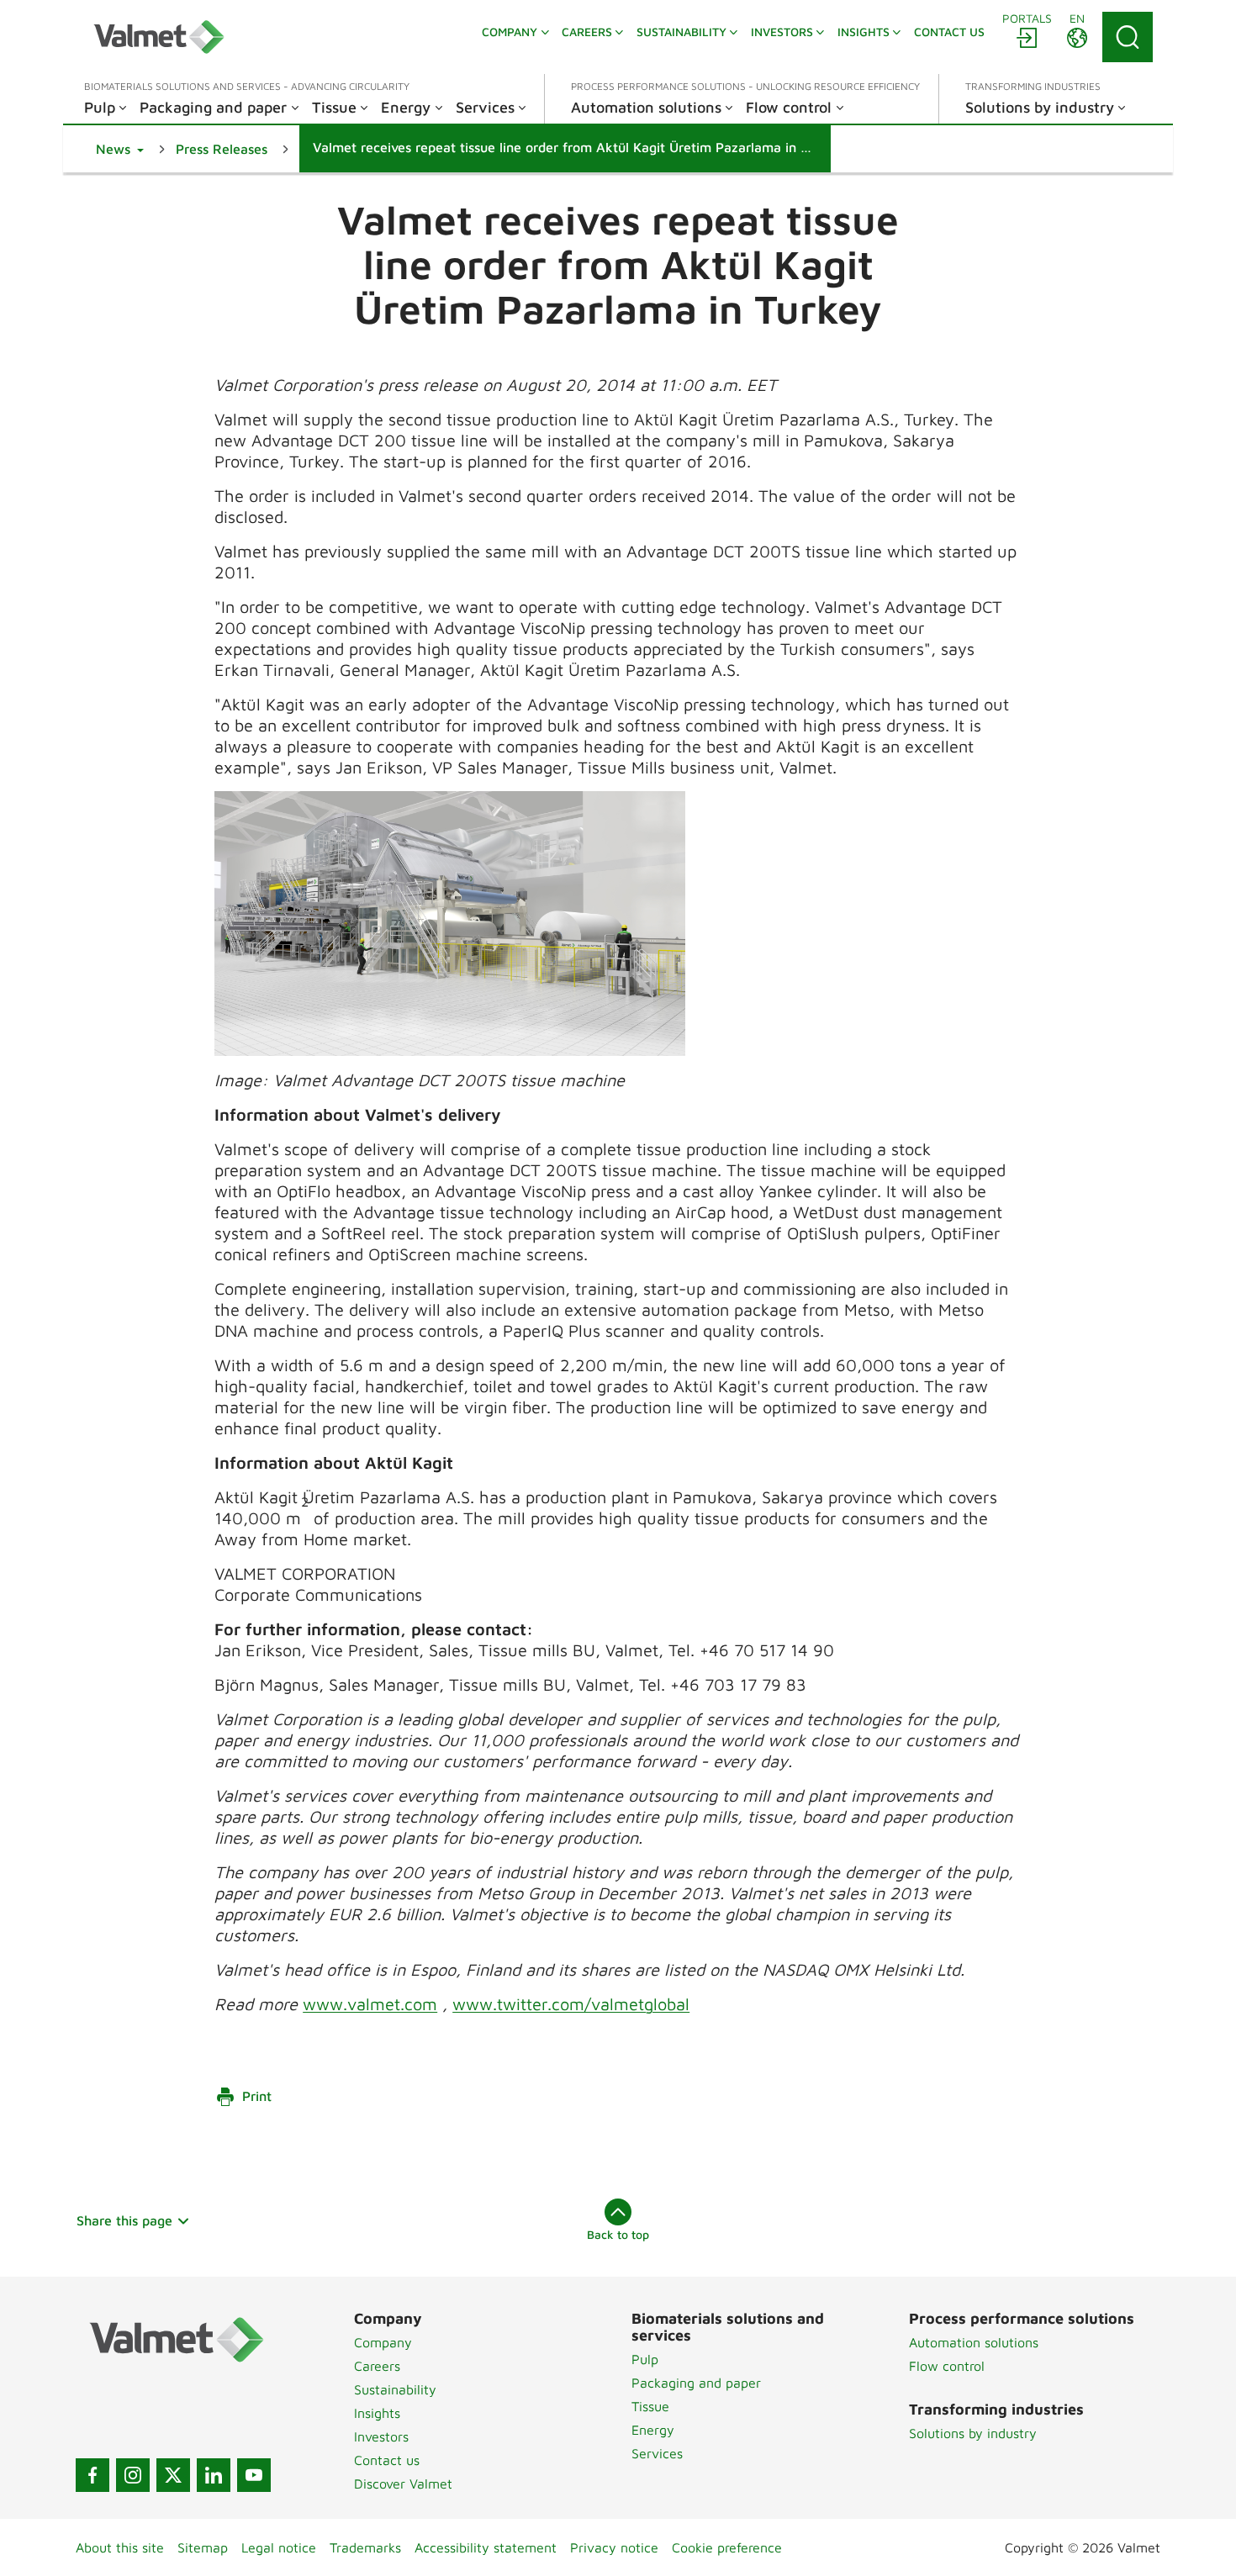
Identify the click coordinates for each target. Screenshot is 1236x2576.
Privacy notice (614, 2547)
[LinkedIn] (214, 2475)
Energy (653, 2430)
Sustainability (395, 2389)
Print (257, 2096)
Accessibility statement (486, 2547)
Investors (381, 2436)
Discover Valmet (403, 2484)
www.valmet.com (370, 2004)
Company (383, 2342)
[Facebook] (92, 2475)
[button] (120, 149)
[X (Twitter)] (173, 2475)
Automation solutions (974, 2342)
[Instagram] (133, 2475)
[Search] (1128, 37)
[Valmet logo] (159, 37)
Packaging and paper (696, 2383)
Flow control (947, 2366)
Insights (377, 2413)
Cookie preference (727, 2547)
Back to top (618, 2234)
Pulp (645, 2359)
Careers (377, 2366)
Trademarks (365, 2547)
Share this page (124, 2220)
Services (657, 2453)
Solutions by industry (973, 2433)
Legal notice (279, 2547)
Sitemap (203, 2547)
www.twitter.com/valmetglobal (571, 2004)
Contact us (387, 2460)
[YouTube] (254, 2475)
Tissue (650, 2406)
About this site (120, 2547)
